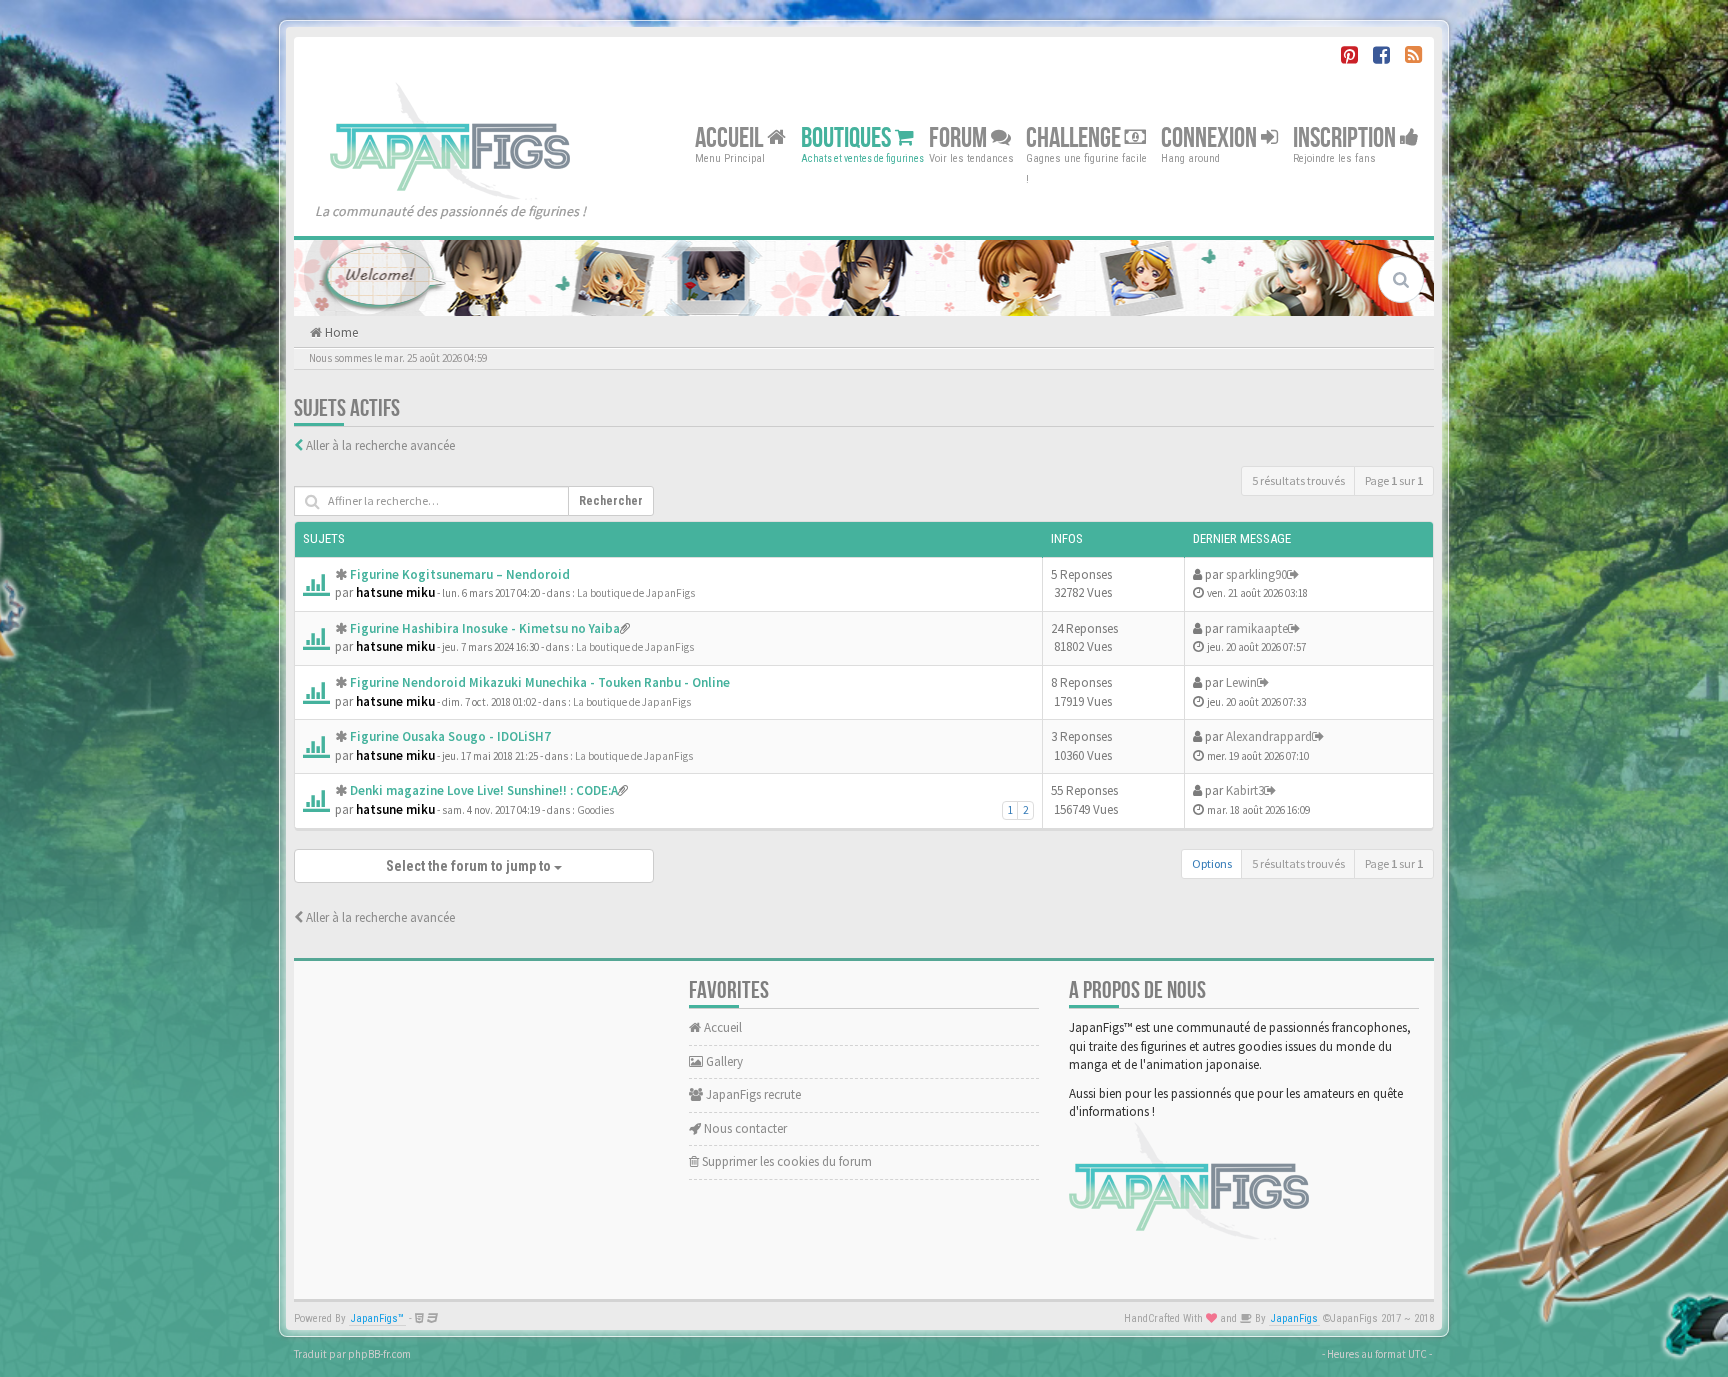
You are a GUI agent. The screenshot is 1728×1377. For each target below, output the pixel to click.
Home (340, 332)
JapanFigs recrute (752, 1094)
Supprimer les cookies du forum (785, 1161)
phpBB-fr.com (379, 1354)
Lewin (1241, 682)
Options (1212, 863)
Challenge (1075, 137)
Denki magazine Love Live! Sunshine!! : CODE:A (484, 790)
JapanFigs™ (377, 1318)
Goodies (595, 810)
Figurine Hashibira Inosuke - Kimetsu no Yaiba (485, 628)
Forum (960, 137)
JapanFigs (1294, 1318)
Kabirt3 (1245, 790)
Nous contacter (744, 1128)
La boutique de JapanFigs (636, 593)
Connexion (1211, 137)
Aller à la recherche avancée (380, 445)
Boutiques (848, 137)
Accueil (731, 137)
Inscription (1346, 137)
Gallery (723, 1061)
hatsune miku (395, 592)
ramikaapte (1257, 628)
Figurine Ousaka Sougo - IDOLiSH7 (450, 736)
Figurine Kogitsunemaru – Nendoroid (460, 574)
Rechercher (611, 501)
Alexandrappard (1269, 736)
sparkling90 (1256, 574)
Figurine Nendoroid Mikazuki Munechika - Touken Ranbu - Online (540, 682)
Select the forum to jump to (470, 866)
